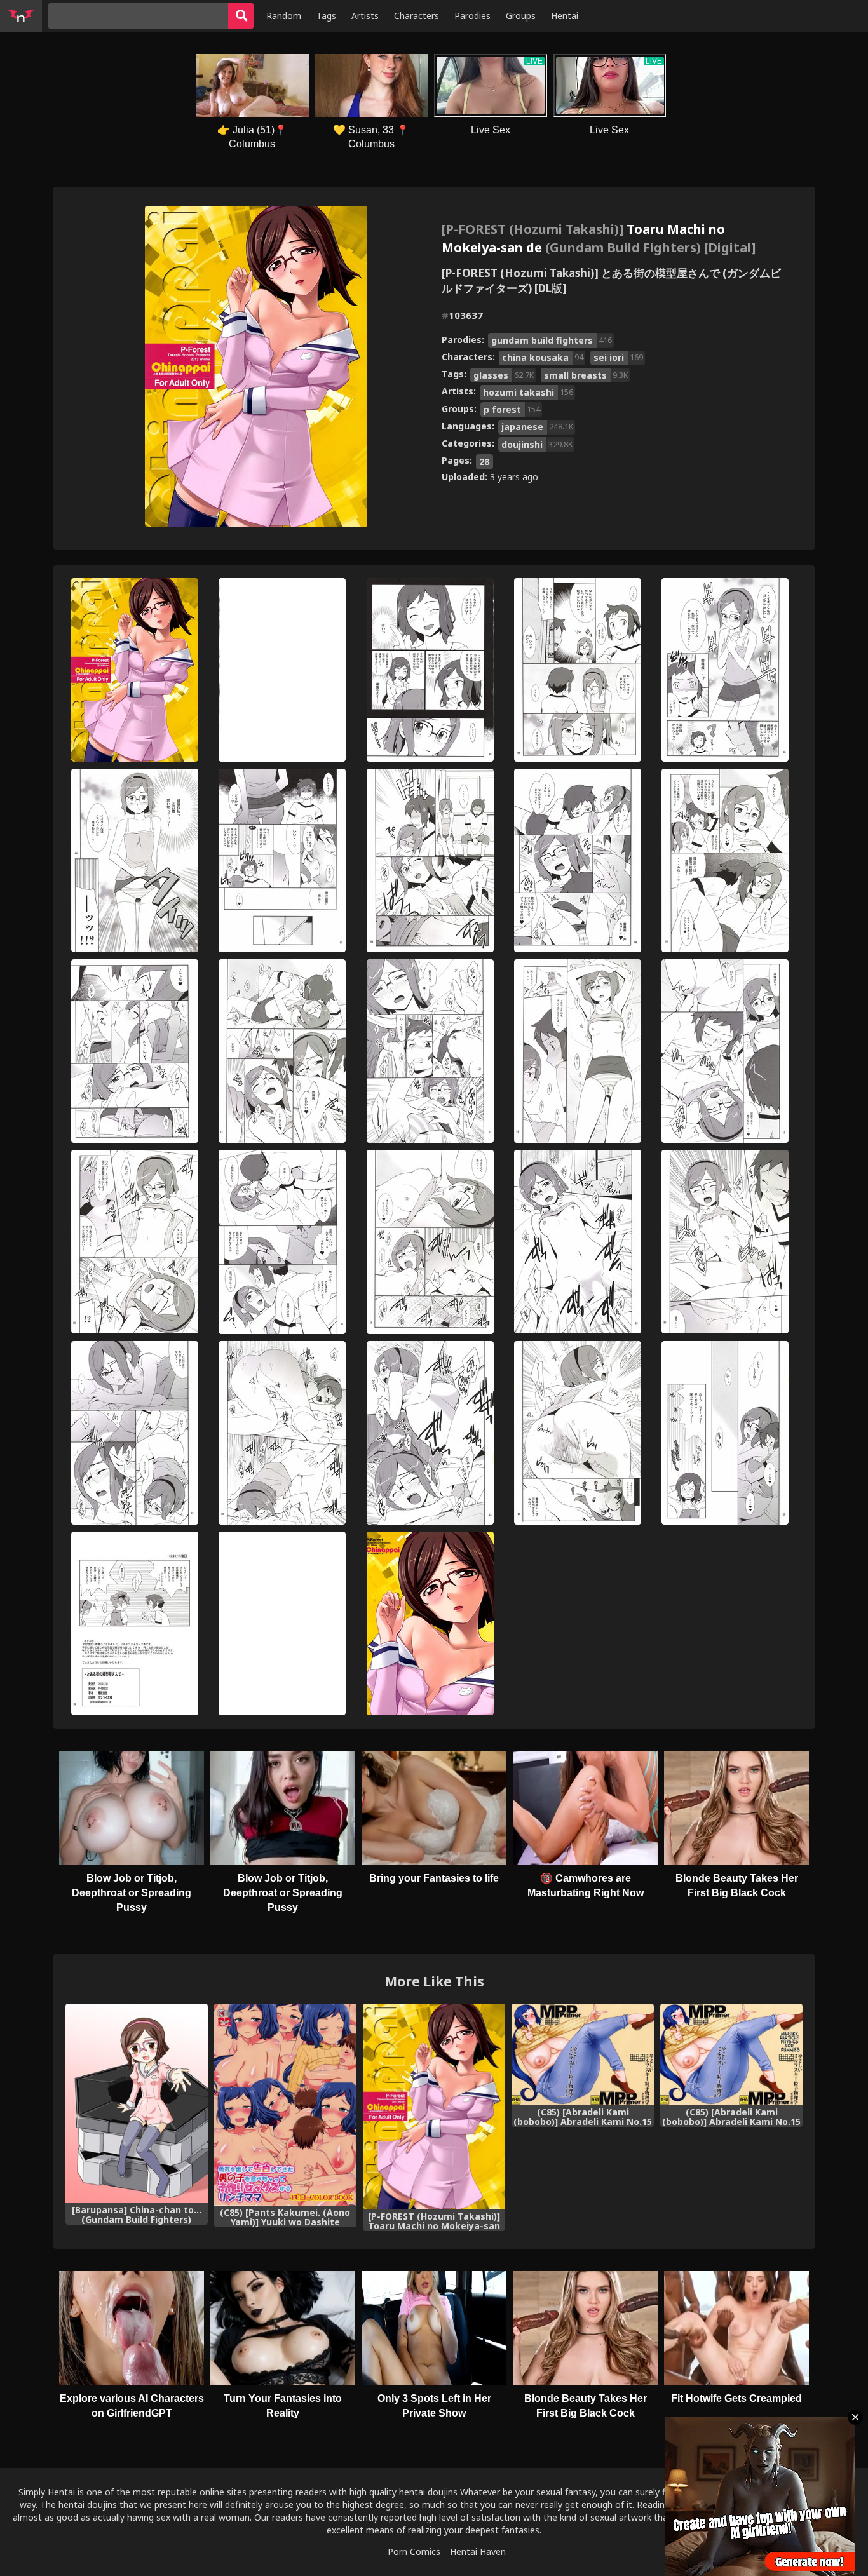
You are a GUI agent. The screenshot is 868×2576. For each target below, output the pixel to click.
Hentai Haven (478, 2552)
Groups (521, 16)
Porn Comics (414, 2552)
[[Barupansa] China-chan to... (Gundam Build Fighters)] (137, 2103)
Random (284, 16)
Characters (417, 16)
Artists (365, 16)
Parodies (472, 16)
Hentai (565, 16)
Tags (326, 16)
